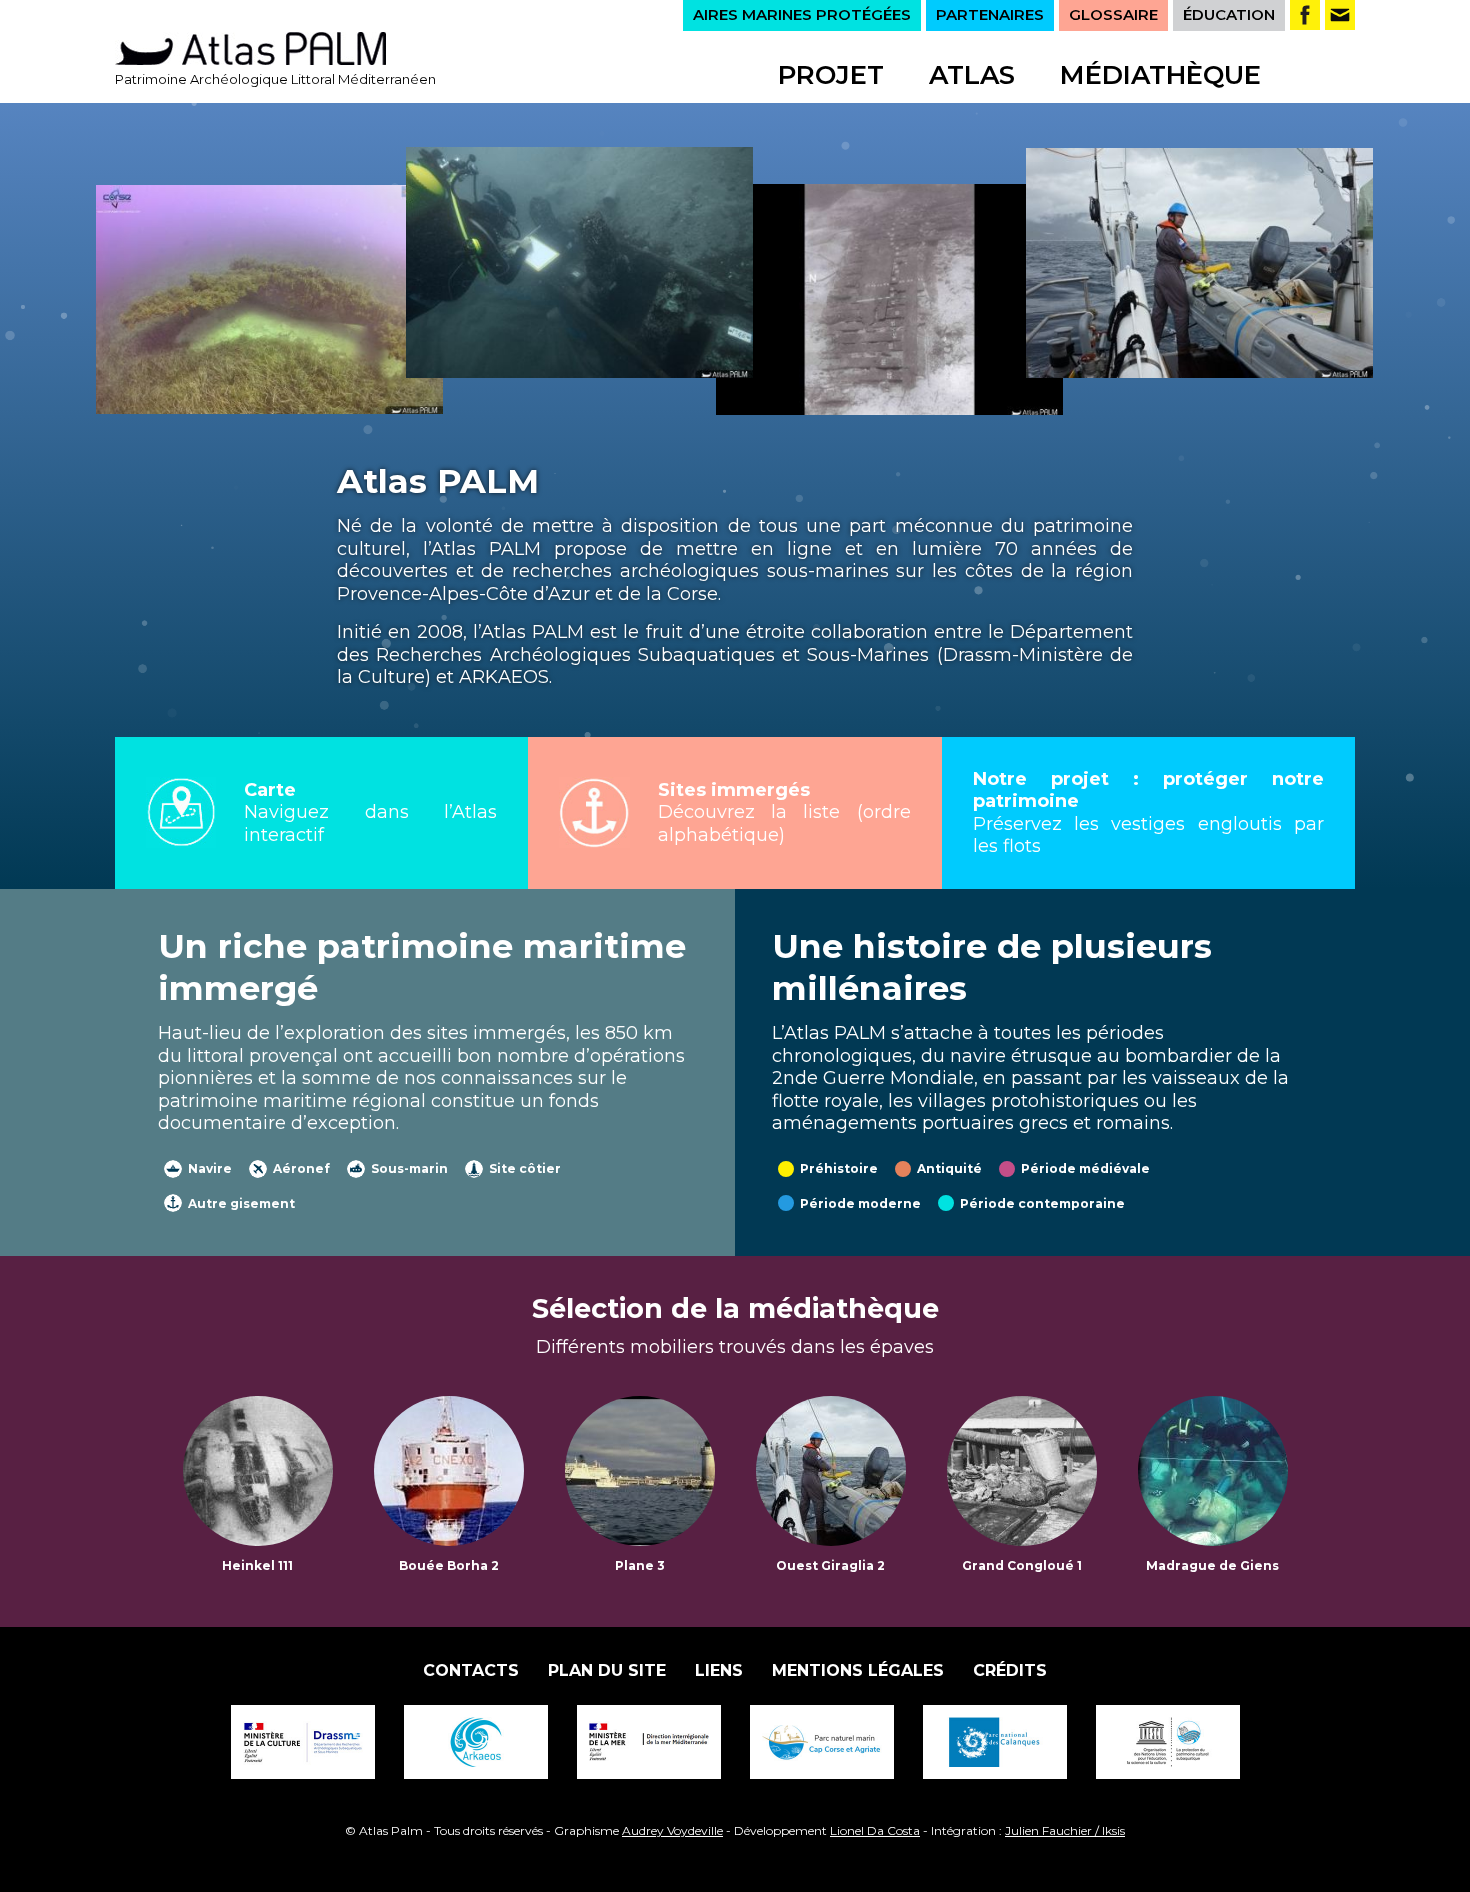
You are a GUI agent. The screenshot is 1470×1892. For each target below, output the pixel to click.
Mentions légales (858, 1670)
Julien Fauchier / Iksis (1065, 1830)
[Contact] (1340, 15)
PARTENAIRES (990, 14)
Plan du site (607, 1670)
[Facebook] (1305, 15)
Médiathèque (1160, 75)
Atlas (972, 75)
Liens (719, 1670)
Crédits (1010, 1670)
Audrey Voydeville (672, 1830)
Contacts (471, 1670)
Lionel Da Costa (875, 1830)
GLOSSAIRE (1113, 14)
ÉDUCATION (1229, 14)
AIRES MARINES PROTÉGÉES (802, 14)
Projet (831, 75)
